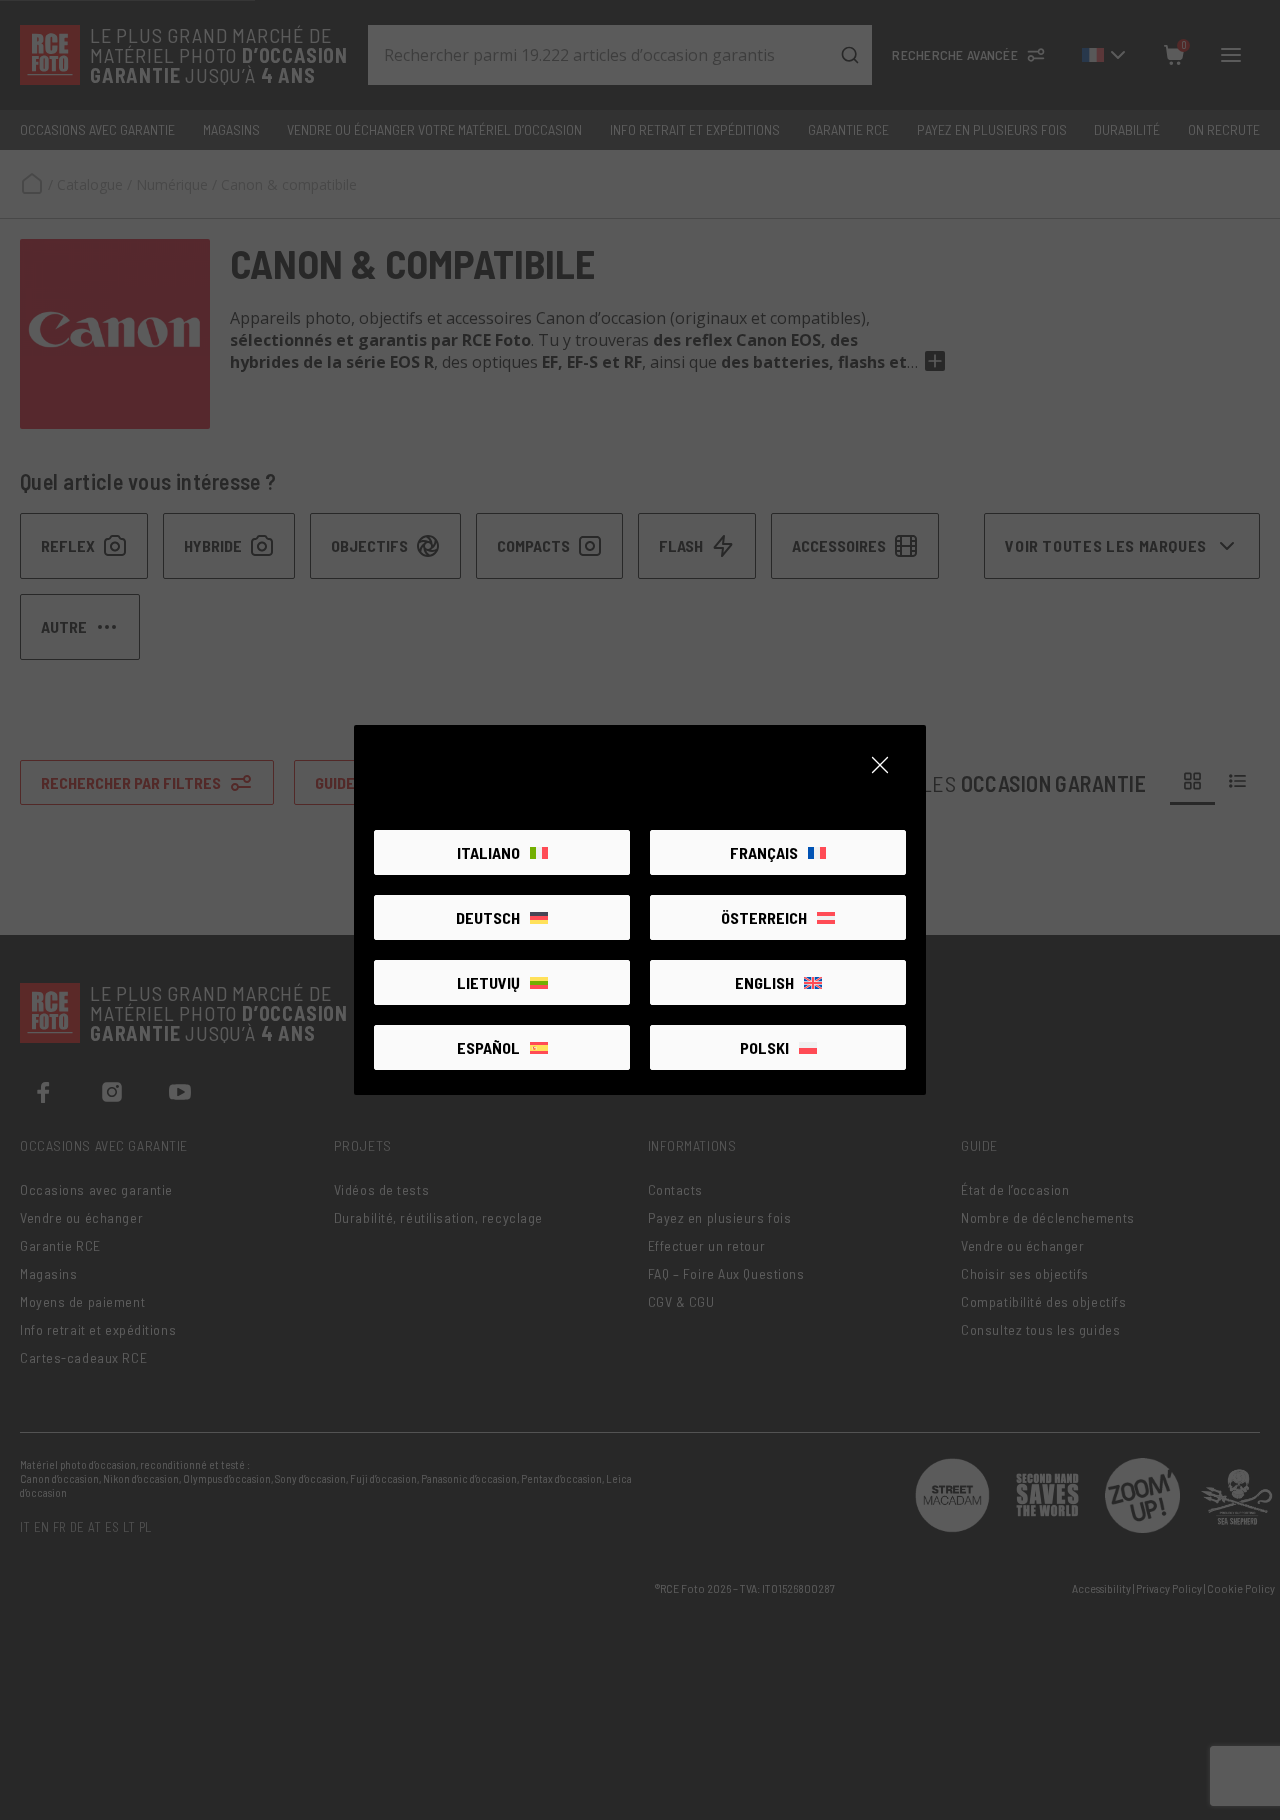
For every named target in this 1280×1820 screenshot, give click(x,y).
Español (488, 1047)
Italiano (488, 852)
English (764, 982)
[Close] (880, 765)
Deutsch (488, 917)
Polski (764, 1047)
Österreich (764, 917)
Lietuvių (488, 982)
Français (764, 852)
